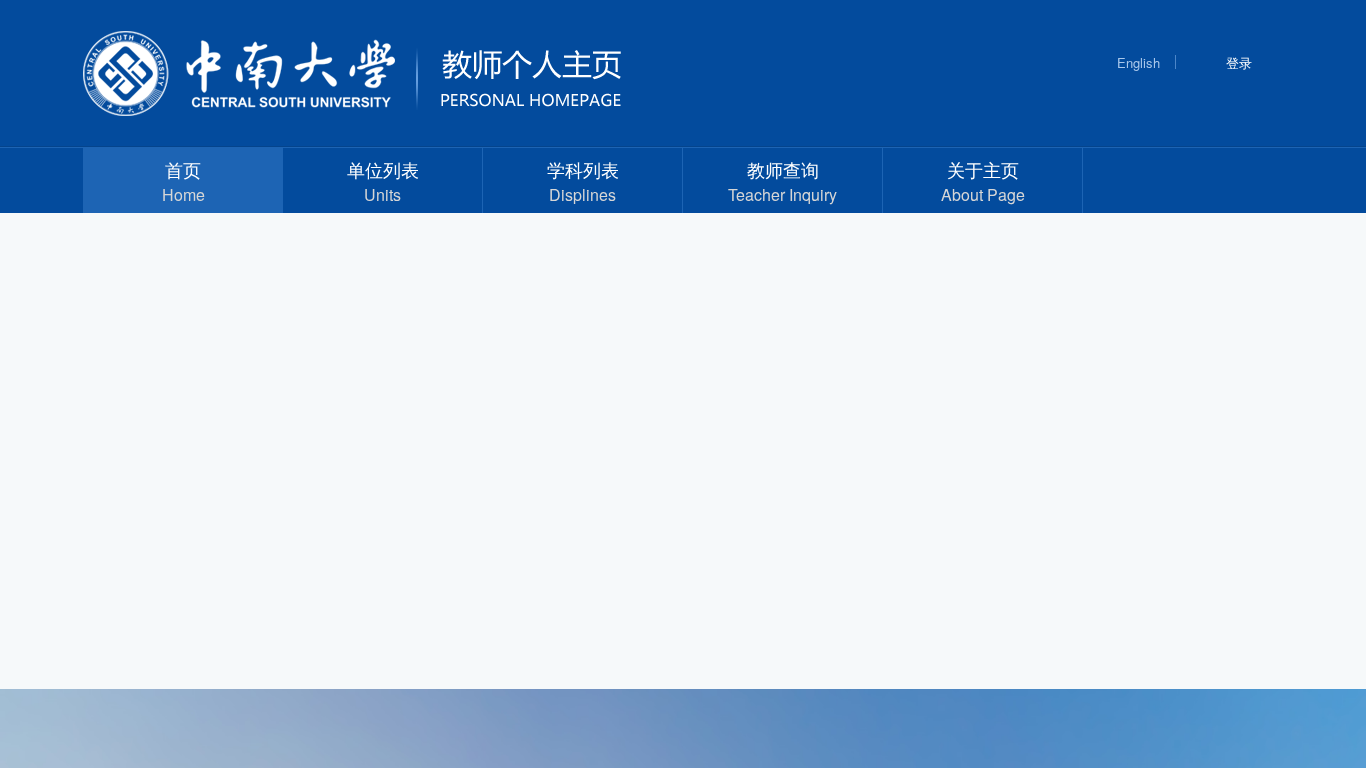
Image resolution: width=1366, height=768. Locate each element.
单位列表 (383, 181)
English (1138, 62)
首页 (183, 181)
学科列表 (583, 181)
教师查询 (782, 181)
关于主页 (983, 181)
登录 (1239, 62)
